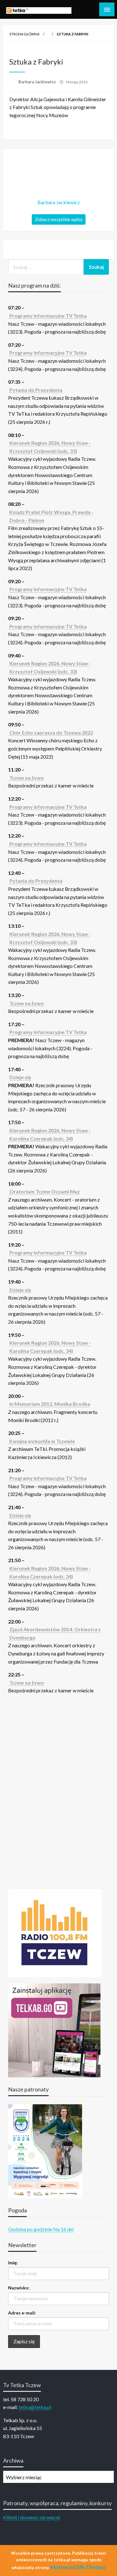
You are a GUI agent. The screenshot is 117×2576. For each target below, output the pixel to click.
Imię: (13, 2263)
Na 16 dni (63, 2229)
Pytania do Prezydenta (36, 390)
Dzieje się (20, 1077)
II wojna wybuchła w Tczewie (42, 1441)
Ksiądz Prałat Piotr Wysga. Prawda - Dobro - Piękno (51, 516)
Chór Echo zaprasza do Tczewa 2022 (51, 732)
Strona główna (24, 34)
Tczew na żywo (27, 778)
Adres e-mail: (22, 2313)
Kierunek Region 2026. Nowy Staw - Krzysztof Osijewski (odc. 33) (50, 447)
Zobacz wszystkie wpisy (59, 219)
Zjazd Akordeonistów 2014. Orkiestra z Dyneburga (55, 1633)
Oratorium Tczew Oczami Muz (45, 1191)
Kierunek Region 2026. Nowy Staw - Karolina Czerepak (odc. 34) (50, 1134)
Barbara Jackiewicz (38, 82)
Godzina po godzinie (30, 2229)
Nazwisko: (19, 2288)
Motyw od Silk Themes (78, 2567)
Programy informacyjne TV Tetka (48, 316)
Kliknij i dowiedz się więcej (32, 2517)
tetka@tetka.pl (35, 2407)
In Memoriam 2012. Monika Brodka (50, 1404)
